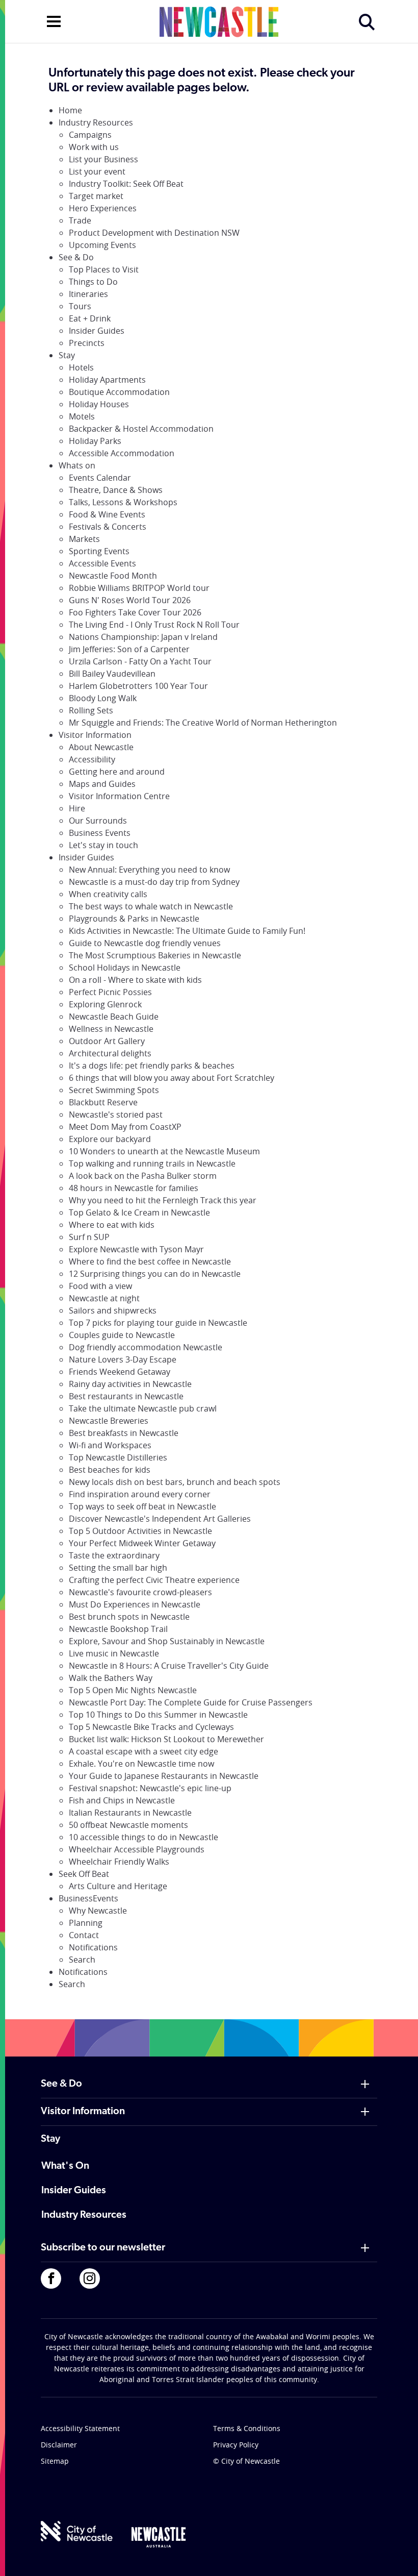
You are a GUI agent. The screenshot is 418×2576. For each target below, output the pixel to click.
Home (70, 110)
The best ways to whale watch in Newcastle (151, 906)
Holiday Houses (99, 404)
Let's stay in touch (103, 845)
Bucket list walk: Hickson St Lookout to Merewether (166, 1739)
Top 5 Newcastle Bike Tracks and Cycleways (151, 1727)
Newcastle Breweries (109, 1421)
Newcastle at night (104, 1298)
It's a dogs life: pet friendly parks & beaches (152, 1066)
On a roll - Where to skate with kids (135, 980)
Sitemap (55, 2461)
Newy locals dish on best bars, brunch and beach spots (175, 1482)
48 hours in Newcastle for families (134, 1188)
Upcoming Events (102, 245)
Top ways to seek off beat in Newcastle (142, 1506)
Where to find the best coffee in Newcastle (150, 1261)
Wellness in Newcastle (111, 1029)
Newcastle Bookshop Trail (118, 1629)
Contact (84, 1935)
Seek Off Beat (84, 1874)
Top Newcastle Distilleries (118, 1457)
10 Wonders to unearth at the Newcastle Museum (164, 1151)
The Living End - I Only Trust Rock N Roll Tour (154, 625)
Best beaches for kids (110, 1470)
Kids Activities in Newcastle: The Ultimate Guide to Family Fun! (187, 931)
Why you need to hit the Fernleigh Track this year (163, 1200)
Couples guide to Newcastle (122, 1335)
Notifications (93, 1947)
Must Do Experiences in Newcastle (135, 1604)
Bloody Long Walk (103, 698)
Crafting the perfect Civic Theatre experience (154, 1580)
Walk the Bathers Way (111, 1678)
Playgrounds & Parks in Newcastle (134, 919)
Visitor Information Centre (119, 796)
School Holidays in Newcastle (125, 968)
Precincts (87, 343)
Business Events (100, 833)
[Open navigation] (54, 20)
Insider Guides (97, 331)
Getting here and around (117, 772)
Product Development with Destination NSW (154, 233)
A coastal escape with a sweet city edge (143, 1751)
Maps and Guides (102, 784)
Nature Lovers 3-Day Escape (123, 1359)
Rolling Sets (91, 710)
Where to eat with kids (112, 1225)
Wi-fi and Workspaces (110, 1445)
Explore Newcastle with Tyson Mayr (136, 1249)
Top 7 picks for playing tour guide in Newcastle (158, 1323)
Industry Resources (96, 122)
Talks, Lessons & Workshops (123, 502)
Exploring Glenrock (105, 1004)
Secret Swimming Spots (114, 1090)
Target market (96, 196)
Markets (84, 539)
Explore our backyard (110, 1139)
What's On (65, 2166)
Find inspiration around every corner (140, 1494)
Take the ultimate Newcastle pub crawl (143, 1408)
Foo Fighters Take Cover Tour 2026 (135, 612)
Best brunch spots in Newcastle (129, 1617)
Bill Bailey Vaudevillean (112, 674)
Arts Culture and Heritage (118, 1886)
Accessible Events (102, 563)
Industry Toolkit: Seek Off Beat (126, 184)
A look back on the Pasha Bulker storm (143, 1176)
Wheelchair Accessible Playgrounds (137, 1849)
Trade (80, 220)
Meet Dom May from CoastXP (125, 1127)
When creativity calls (108, 894)
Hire (77, 808)
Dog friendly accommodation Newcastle (146, 1347)
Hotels (81, 367)
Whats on (77, 465)
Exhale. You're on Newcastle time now (141, 1764)
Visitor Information (95, 735)
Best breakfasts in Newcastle (124, 1433)
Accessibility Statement (80, 2428)
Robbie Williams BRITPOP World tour (139, 588)
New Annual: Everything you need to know (149, 870)
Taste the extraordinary (114, 1555)
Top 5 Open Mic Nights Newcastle (133, 1690)
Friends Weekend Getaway (120, 1372)
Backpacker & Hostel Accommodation (141, 429)
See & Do (76, 257)
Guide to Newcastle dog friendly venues (145, 943)
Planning (86, 1923)
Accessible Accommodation (122, 453)
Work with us (94, 147)
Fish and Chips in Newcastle (122, 1800)
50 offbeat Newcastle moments (128, 1825)
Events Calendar (100, 478)
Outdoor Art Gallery (107, 1041)
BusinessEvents (88, 1898)
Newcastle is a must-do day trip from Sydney (154, 882)
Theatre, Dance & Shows (116, 490)
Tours (80, 306)
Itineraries (88, 294)
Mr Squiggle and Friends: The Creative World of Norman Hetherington (203, 723)
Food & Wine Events (107, 514)
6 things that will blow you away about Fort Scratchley (172, 1078)
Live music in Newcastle (114, 1653)
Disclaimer (59, 2445)
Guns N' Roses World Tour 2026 (130, 600)
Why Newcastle (98, 1911)
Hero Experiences (103, 208)
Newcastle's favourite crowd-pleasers (140, 1592)
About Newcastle (101, 747)
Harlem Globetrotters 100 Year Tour (138, 686)
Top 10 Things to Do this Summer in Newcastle (158, 1715)
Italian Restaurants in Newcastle (130, 1813)
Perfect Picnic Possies (110, 992)
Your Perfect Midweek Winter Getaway (142, 1543)
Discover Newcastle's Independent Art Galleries (160, 1519)
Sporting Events (99, 551)
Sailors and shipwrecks (113, 1310)
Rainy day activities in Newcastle (130, 1384)
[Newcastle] (159, 2537)
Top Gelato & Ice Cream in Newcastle (139, 1212)
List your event (97, 171)
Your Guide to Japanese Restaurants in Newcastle (164, 1776)
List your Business (103, 159)
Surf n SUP (89, 1237)
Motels (82, 416)
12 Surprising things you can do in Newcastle (155, 1274)
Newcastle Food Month (113, 576)
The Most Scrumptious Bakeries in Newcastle (155, 955)
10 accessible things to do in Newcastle (143, 1837)
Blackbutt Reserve (103, 1102)
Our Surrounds (98, 821)
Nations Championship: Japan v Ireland (143, 637)
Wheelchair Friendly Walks (119, 1862)
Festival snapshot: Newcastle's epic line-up (150, 1788)
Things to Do (93, 282)
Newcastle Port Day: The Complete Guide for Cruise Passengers (191, 1702)
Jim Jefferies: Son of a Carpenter (129, 649)
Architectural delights (110, 1053)
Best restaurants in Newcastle (126, 1396)
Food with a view (100, 1286)
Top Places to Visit (104, 269)
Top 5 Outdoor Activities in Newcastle (140, 1531)
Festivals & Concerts (108, 527)
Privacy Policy (236, 2445)
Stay (67, 355)
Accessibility (92, 759)
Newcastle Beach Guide (114, 1017)
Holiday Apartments (107, 380)
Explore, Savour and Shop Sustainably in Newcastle (167, 1641)
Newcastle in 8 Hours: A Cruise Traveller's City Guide (169, 1666)
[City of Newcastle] (77, 2531)
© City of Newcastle (246, 2461)
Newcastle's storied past (116, 1114)
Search (82, 1960)
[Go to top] (397, 2556)
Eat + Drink (90, 318)
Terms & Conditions (247, 2428)
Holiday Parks (95, 441)
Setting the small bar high (118, 1568)
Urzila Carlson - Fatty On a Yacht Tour (140, 661)
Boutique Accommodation (119, 392)
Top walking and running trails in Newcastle (152, 1163)
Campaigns (90, 135)
